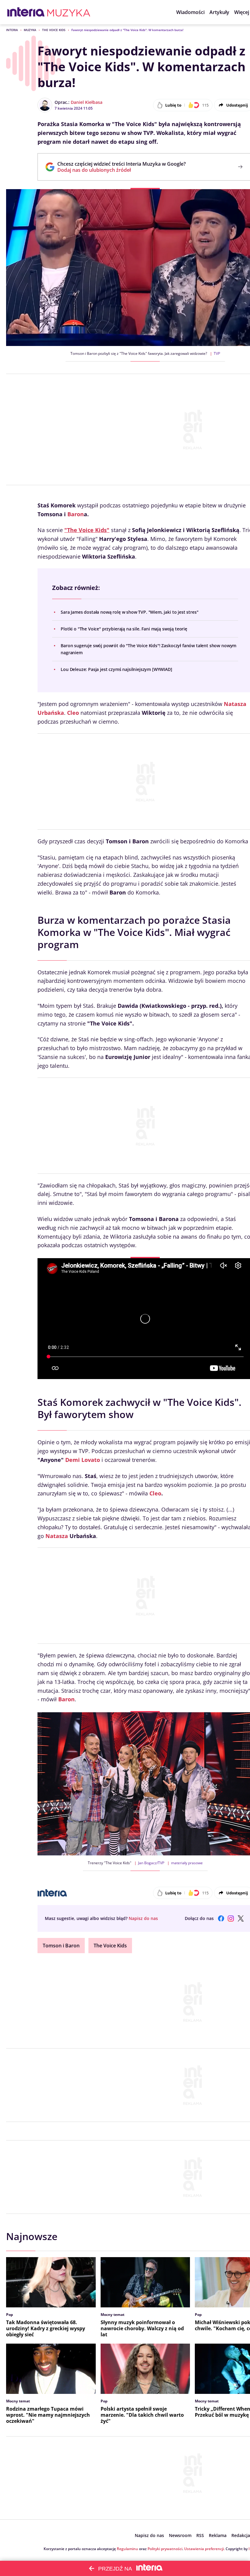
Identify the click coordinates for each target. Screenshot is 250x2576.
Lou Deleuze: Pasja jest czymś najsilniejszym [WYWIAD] (116, 669)
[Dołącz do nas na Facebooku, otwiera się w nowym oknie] (221, 1918)
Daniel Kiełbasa (87, 102)
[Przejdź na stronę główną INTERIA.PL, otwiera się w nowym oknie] (26, 12)
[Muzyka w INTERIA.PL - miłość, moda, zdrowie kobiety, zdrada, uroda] (69, 12)
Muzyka (30, 30)
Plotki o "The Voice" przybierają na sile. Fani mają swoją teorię (124, 629)
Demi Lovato (83, 1460)
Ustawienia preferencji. (204, 2549)
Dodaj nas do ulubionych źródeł (121, 170)
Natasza (57, 1536)
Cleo (73, 713)
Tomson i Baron (61, 1946)
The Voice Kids (54, 30)
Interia (12, 30)
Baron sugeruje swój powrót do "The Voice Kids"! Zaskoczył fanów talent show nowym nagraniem (148, 649)
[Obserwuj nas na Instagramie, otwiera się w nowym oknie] (231, 1918)
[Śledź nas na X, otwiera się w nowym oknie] (241, 1918)
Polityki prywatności (165, 2549)
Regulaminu (127, 2549)
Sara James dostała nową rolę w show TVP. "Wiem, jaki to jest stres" (129, 612)
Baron (76, 514)
